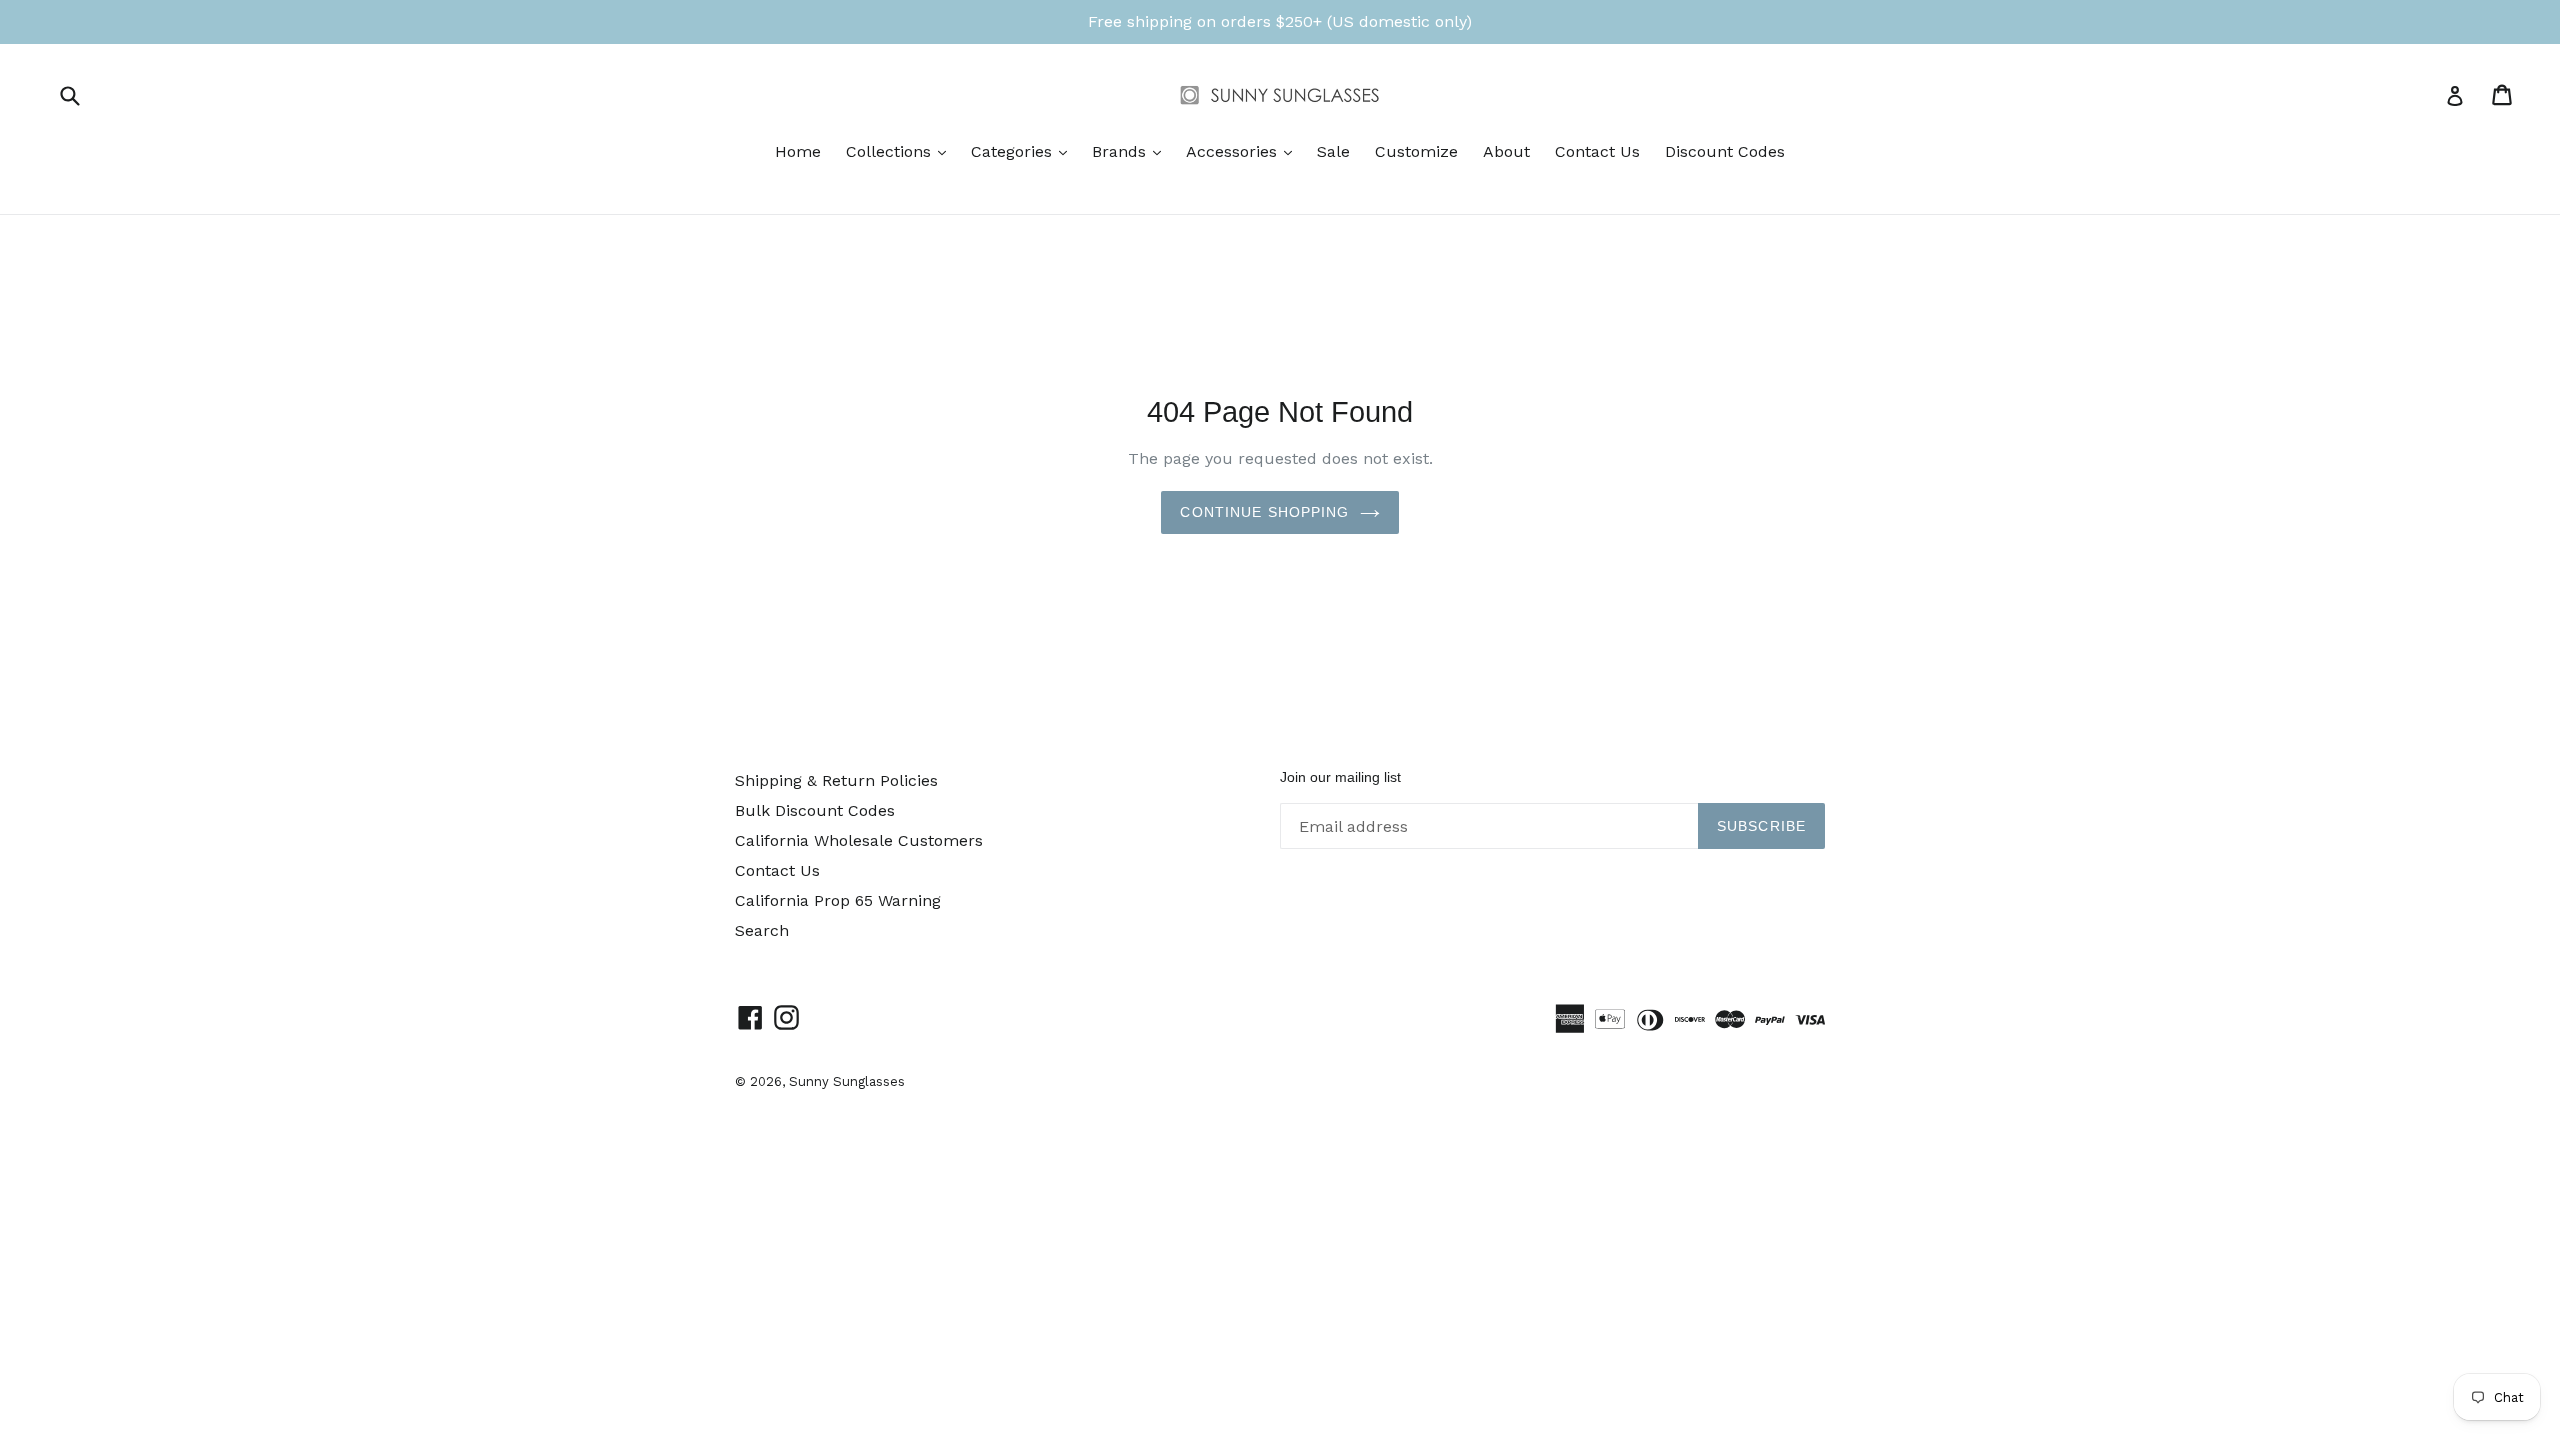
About (1506, 151)
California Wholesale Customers (859, 840)
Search (762, 930)
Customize (1416, 151)
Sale (1333, 151)
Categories (1024, 151)
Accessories (1244, 151)
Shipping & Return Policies (836, 780)
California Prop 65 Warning (838, 900)
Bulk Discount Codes (815, 810)
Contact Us (1597, 151)
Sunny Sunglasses (847, 1081)
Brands (1131, 151)
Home (798, 151)
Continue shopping (1264, 512)
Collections (901, 151)
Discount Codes (1725, 151)
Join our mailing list (1340, 777)
